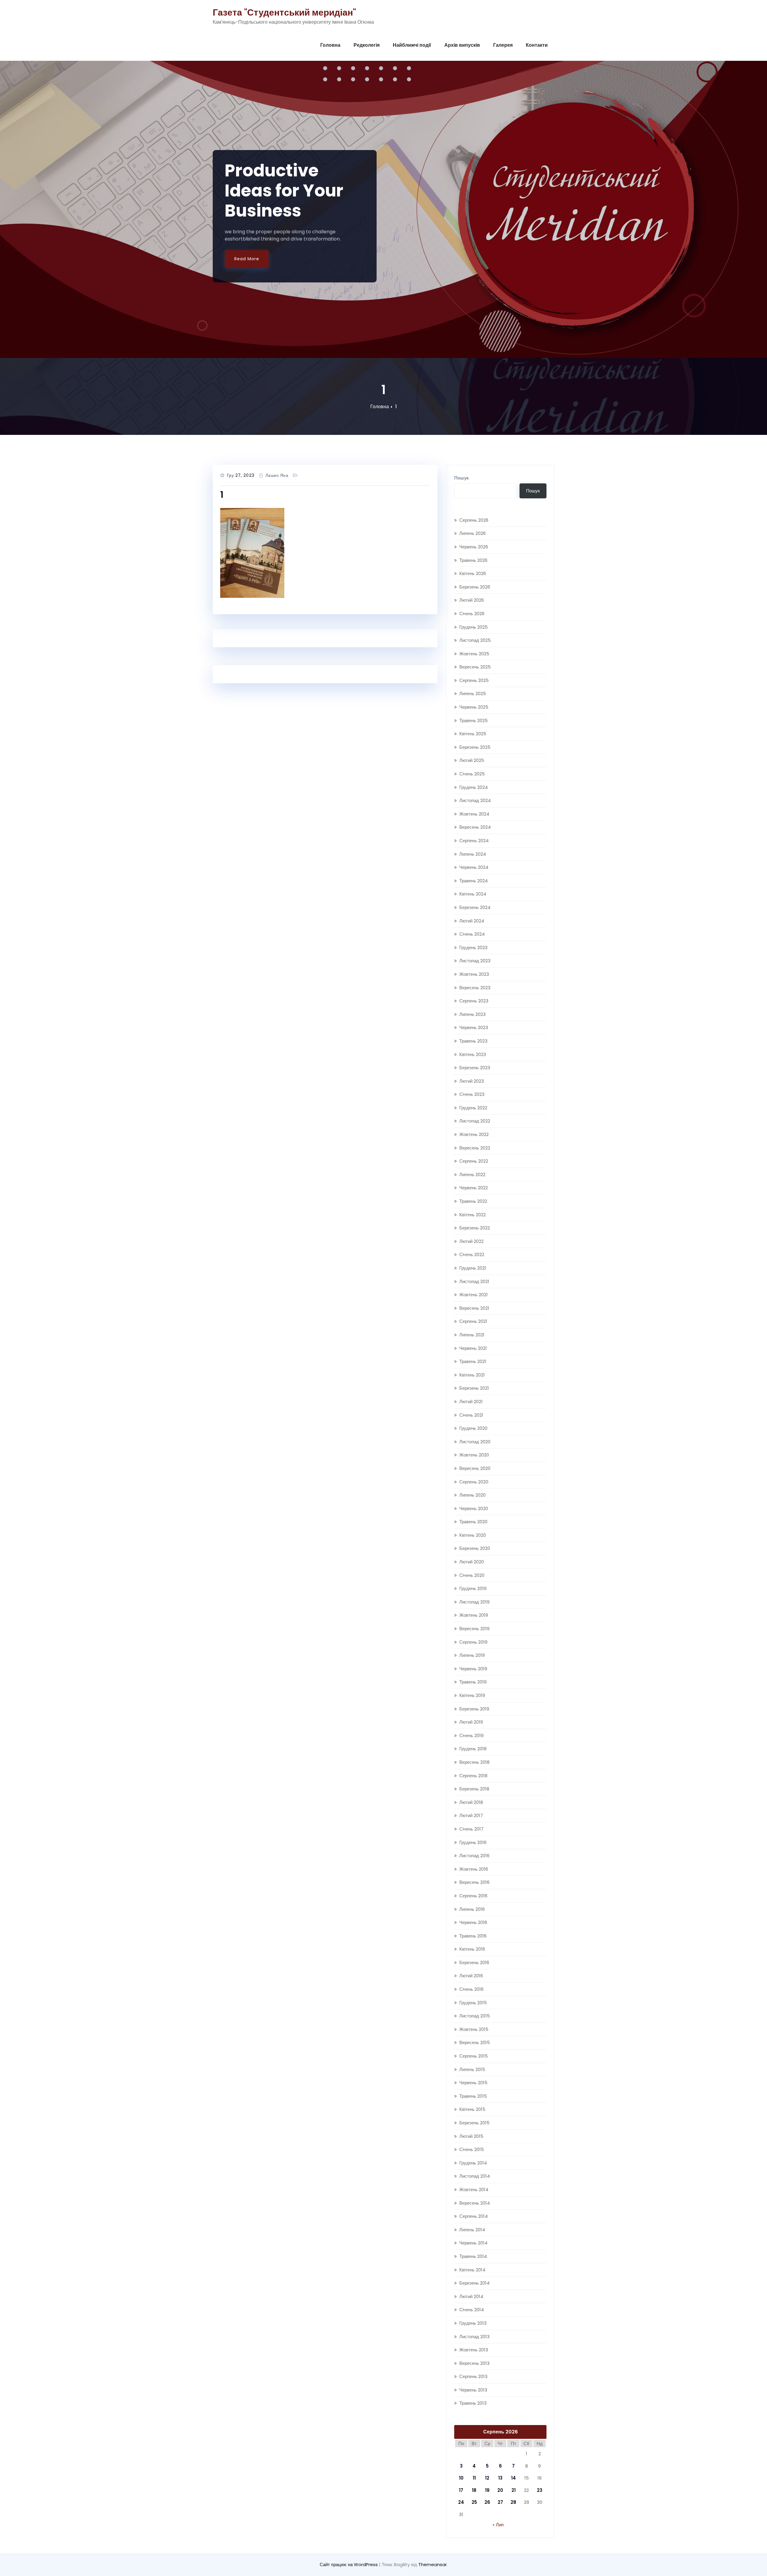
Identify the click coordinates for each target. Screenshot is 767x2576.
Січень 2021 (471, 1415)
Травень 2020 (473, 1522)
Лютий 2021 (471, 1402)
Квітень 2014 (472, 2270)
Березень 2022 (475, 1228)
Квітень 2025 (473, 734)
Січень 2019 (471, 1735)
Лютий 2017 (471, 1815)
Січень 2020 (472, 1575)
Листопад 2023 (475, 961)
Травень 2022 (473, 1201)
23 (540, 2490)
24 (461, 2502)
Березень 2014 (474, 2283)
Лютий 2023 (472, 1081)
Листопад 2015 (475, 2016)
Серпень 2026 (474, 520)
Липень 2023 (472, 1014)
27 (500, 2502)
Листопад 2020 (475, 1442)
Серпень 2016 (473, 1896)
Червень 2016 (473, 1922)
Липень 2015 (472, 2069)
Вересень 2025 (475, 667)
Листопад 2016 (474, 1856)
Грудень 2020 (473, 1428)
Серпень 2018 (473, 1776)
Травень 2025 (474, 720)
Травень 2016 (473, 1936)
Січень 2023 (472, 1094)
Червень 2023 (474, 1027)
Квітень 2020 (473, 1535)
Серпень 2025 (474, 680)
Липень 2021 (472, 1335)
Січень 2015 (472, 2149)
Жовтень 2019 (474, 1615)
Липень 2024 (473, 854)
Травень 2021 (473, 1361)
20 (500, 2490)
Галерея (503, 45)
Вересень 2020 (475, 1468)
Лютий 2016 (471, 1976)
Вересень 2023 (475, 988)
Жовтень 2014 (474, 2189)
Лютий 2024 (472, 921)
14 (514, 2478)
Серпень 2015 (474, 2056)
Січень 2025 (472, 774)
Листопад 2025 (475, 640)
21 (514, 2490)
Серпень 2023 (474, 1001)
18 (474, 2490)
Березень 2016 (474, 1962)
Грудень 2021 (473, 1268)
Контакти (537, 45)
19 (487, 2490)
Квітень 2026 (473, 573)
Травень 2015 (473, 2096)
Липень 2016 (472, 1909)
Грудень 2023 (473, 947)
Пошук (462, 478)
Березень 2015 (474, 2123)
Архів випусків (462, 45)
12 (487, 2478)
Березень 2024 (475, 907)
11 (474, 2478)
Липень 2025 (473, 693)
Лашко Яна (277, 475)
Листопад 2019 (474, 1602)
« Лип (498, 2525)
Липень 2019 (472, 1655)
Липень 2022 (472, 1174)
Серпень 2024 (474, 841)
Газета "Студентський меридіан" (284, 12)
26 (487, 2502)
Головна (330, 45)
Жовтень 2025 (474, 654)
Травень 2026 (473, 560)
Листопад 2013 (474, 2337)
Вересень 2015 (475, 2042)
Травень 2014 (473, 2256)
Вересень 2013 (474, 2363)
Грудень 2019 (473, 1588)
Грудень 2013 (473, 2323)
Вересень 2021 (474, 1308)
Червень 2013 (473, 2390)
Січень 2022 (472, 1254)
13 (500, 2478)
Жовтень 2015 (474, 2029)
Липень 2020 (472, 1495)
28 (513, 2502)
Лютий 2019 (471, 1722)
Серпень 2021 (473, 1321)
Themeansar (432, 2564)
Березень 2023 (475, 1068)
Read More (247, 259)
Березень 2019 (474, 1709)
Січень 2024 (472, 934)
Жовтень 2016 (474, 1869)
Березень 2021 (474, 1388)
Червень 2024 (474, 867)
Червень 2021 (473, 1348)
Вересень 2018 (474, 1762)
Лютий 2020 (472, 1562)
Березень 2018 (474, 1789)
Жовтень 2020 (474, 1455)
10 (461, 2478)
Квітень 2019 (472, 1695)
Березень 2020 (475, 1548)
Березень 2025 (475, 747)
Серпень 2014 (474, 2216)
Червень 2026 (474, 547)
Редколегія (367, 45)
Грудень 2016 (473, 1842)
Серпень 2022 (474, 1161)
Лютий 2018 (471, 1802)
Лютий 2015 (471, 2136)
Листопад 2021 (474, 1281)
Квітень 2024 (473, 894)
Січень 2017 (471, 1829)
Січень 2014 (472, 2310)
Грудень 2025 (474, 627)
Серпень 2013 (473, 2376)
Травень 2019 (473, 1682)
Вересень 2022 (475, 1148)
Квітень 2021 (472, 1375)
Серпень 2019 (473, 1642)
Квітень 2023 (473, 1054)
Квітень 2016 (472, 1949)
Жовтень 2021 (474, 1295)
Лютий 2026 (472, 600)
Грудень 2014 (473, 2163)
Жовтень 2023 (474, 974)
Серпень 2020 (474, 1482)
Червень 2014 (473, 2243)
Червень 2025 (474, 707)
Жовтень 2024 (474, 814)
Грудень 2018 (473, 1749)
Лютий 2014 (471, 2296)
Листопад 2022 (475, 1121)
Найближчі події (412, 45)
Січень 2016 (471, 1989)
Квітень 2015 (472, 2109)
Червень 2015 (473, 2083)
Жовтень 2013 (474, 2350)
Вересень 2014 (475, 2203)
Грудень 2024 (474, 787)
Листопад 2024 (475, 800)
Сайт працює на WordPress (349, 2564)
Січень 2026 (472, 614)
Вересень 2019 (474, 1629)
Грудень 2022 (473, 1108)
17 (461, 2490)
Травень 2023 (473, 1041)
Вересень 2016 (474, 1882)
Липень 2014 (472, 2230)
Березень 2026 (475, 587)
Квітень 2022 (472, 1215)
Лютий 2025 (472, 760)
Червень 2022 (474, 1188)
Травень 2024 (474, 881)
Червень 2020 (474, 1508)
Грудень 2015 (473, 2003)
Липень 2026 (472, 533)
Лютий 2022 (471, 1241)
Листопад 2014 (475, 2176)
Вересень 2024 (475, 827)
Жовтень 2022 (474, 1134)
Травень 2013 (473, 2403)
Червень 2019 (473, 1669)
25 (474, 2502)
